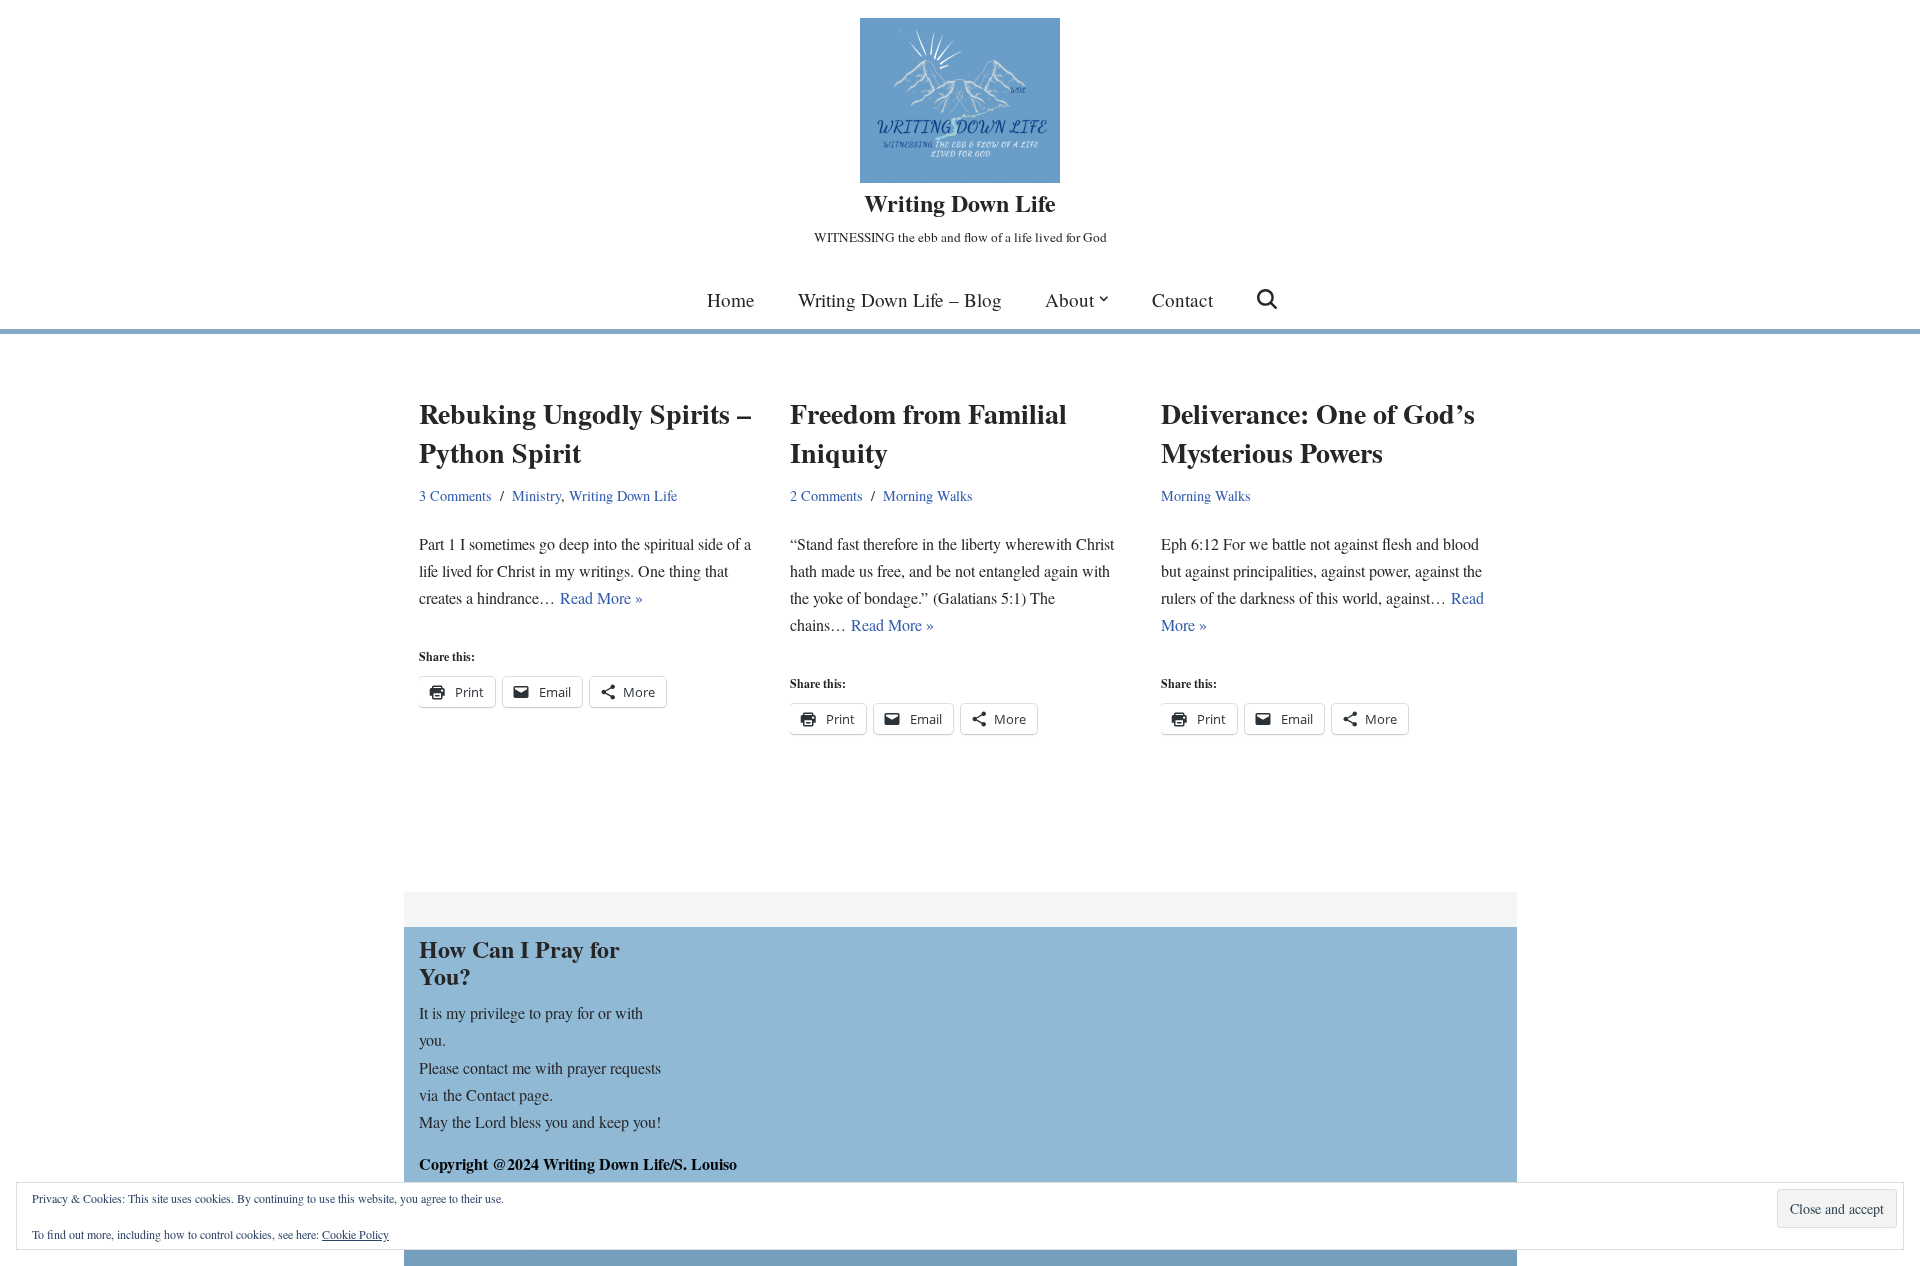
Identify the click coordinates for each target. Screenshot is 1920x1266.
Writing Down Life (623, 495)
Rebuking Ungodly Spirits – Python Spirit (585, 433)
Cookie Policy (355, 1234)
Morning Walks (928, 495)
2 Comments (826, 495)
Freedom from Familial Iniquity (928, 433)
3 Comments (455, 495)
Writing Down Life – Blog (900, 299)
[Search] (1267, 299)
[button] (1104, 299)
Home (731, 299)
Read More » (601, 597)
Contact (1182, 299)
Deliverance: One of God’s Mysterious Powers (1318, 433)
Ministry (536, 495)
